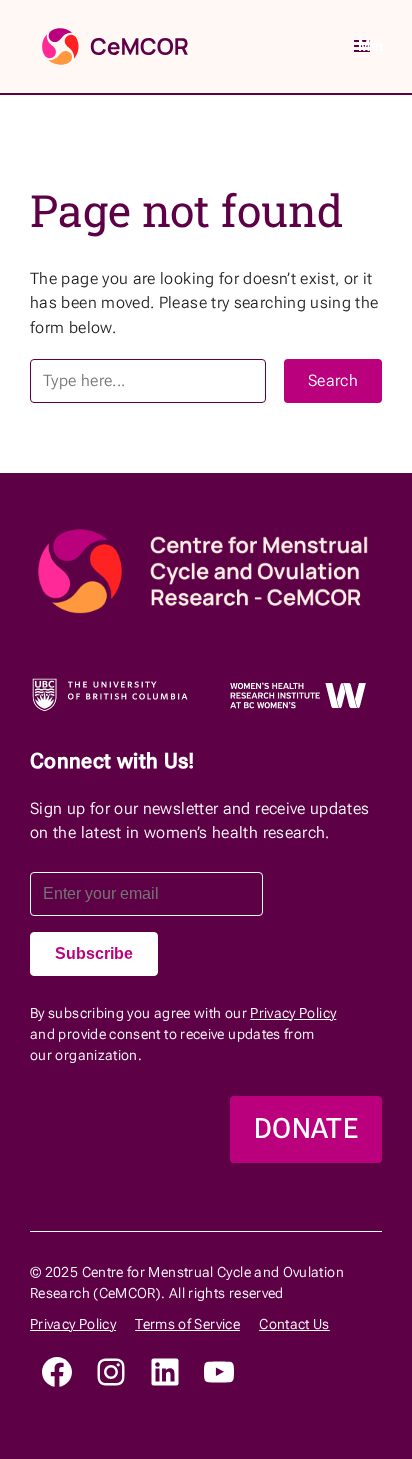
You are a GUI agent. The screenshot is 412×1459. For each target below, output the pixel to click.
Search (333, 380)
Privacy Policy (293, 1013)
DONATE (306, 1128)
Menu (370, 45)
